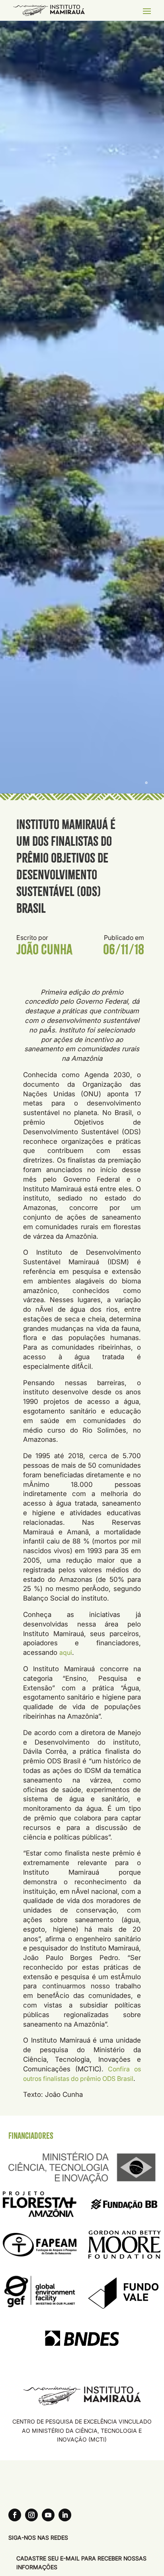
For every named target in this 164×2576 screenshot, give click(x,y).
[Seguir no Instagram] (31, 2515)
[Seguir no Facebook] (15, 2515)
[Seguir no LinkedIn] (65, 2515)
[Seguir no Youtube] (48, 2515)
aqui (66, 1652)
